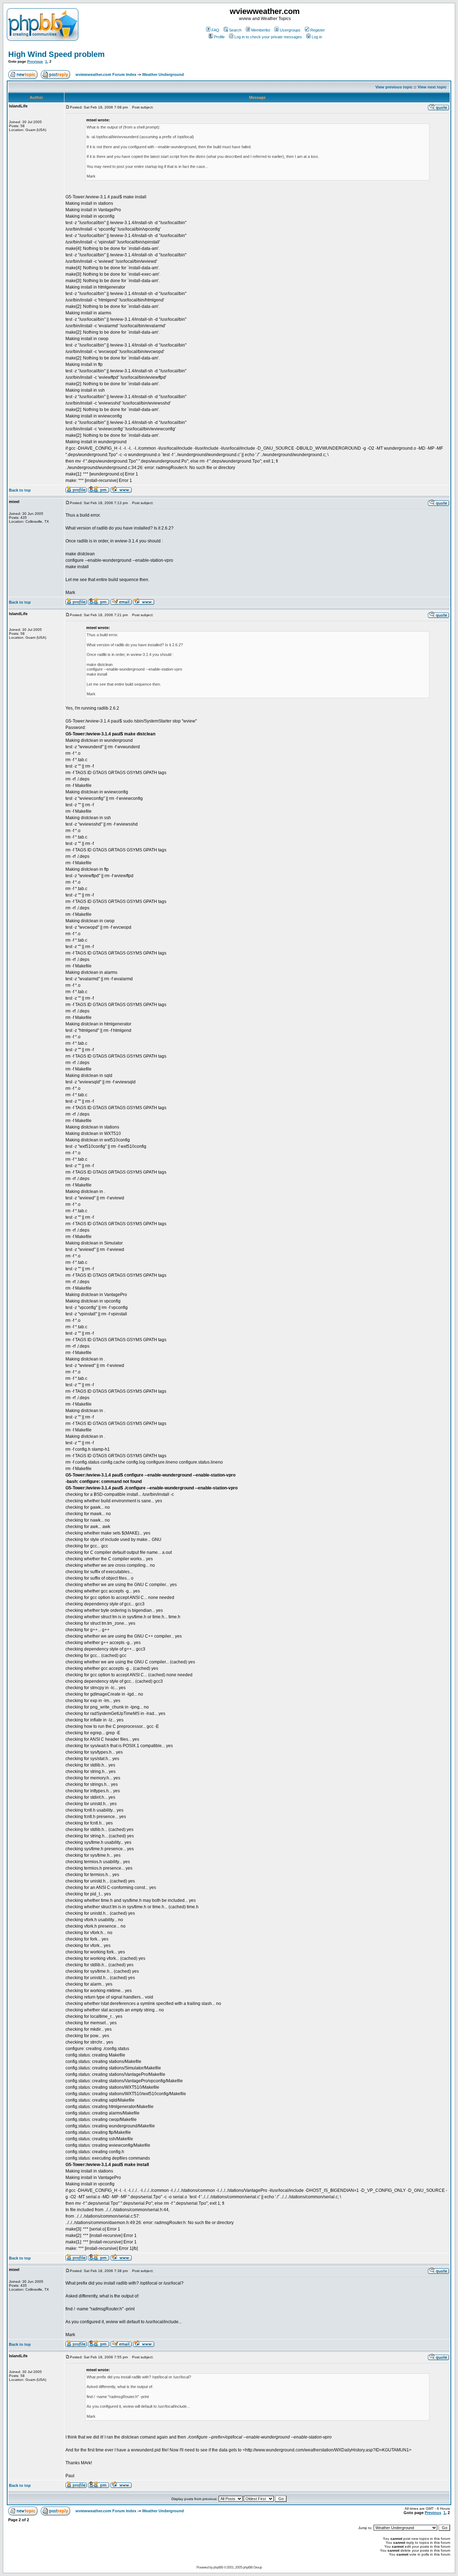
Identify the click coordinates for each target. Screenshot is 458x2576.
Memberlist (261, 30)
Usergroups (290, 30)
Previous (35, 61)
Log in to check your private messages (268, 37)
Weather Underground (163, 74)
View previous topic (394, 87)
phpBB (218, 2567)
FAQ (215, 30)
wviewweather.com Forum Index (106, 74)
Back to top (20, 490)
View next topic (432, 87)
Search (235, 30)
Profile (219, 37)
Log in (317, 37)
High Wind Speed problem (57, 54)
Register (318, 30)
